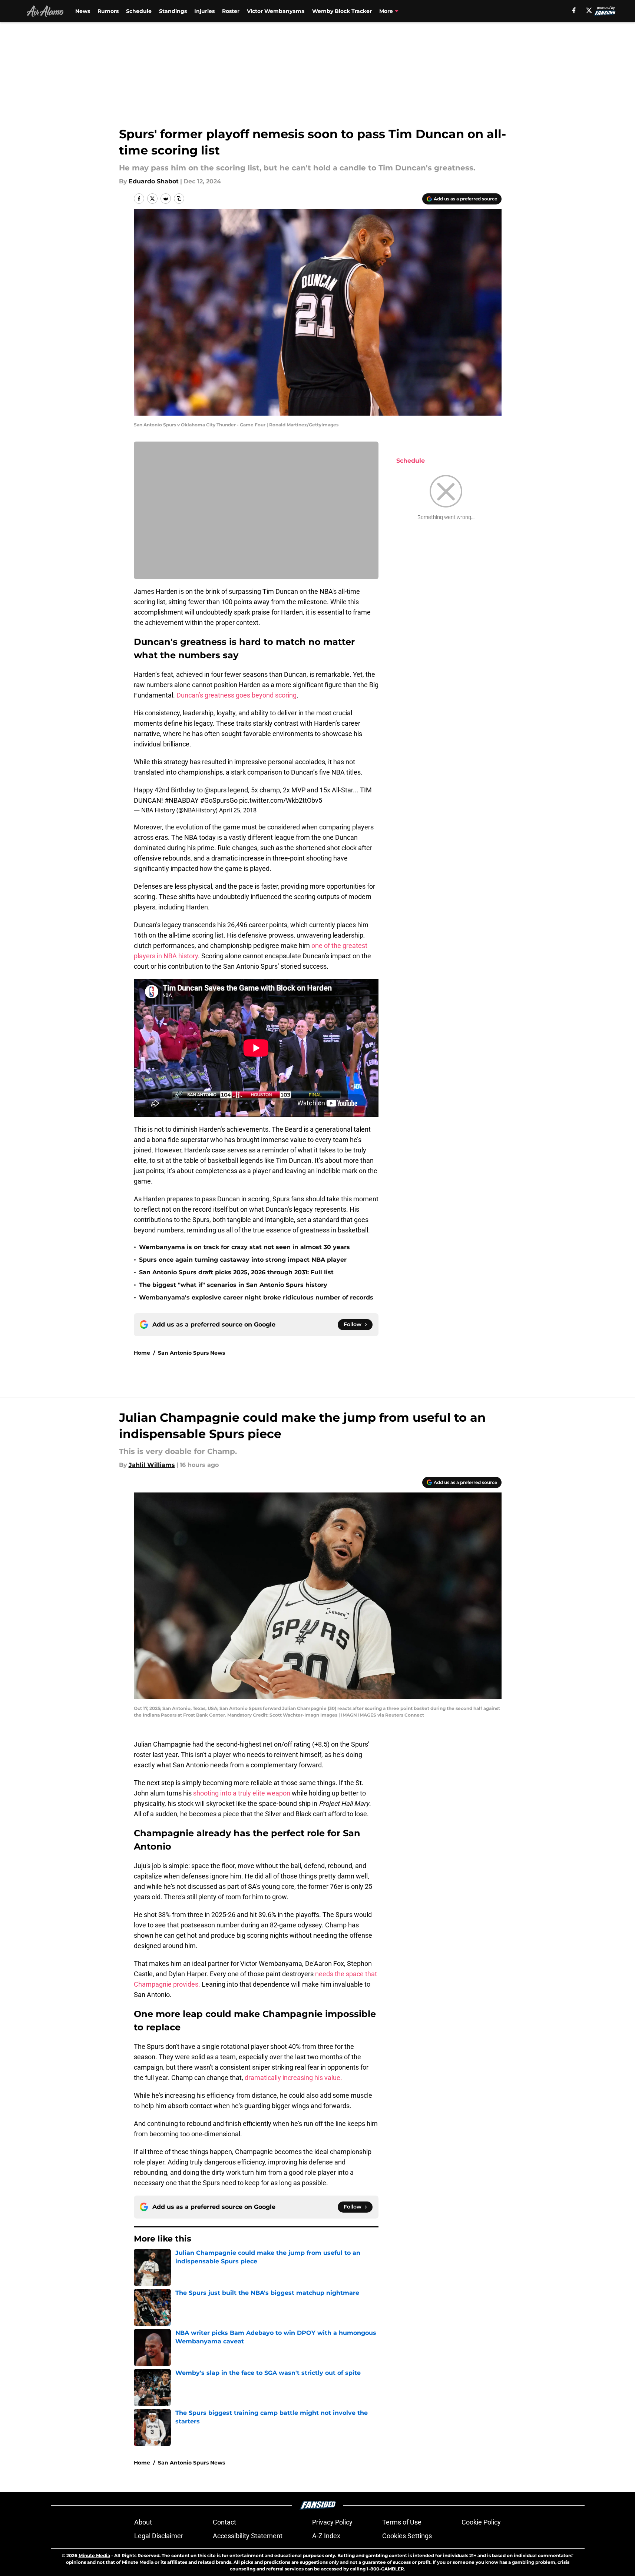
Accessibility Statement (248, 2536)
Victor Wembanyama (276, 11)
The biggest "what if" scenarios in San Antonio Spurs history (233, 1285)
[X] (589, 10)
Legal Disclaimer (159, 2536)
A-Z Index (326, 2536)
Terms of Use (402, 2522)
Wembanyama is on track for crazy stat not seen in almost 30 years (244, 1247)
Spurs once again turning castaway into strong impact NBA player (243, 1260)
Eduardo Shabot (154, 181)
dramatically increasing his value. (293, 2078)
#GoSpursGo (219, 800)
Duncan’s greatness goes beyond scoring (237, 695)
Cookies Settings (407, 2536)
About (143, 2522)
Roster (231, 11)
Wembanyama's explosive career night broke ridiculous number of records (256, 1297)
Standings (173, 11)
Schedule (139, 11)
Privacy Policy (332, 2522)
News (83, 11)
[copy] (179, 199)
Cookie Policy (481, 2522)
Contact (224, 2522)
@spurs (215, 790)
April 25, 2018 (238, 810)
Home (142, 1353)
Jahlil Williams (152, 1465)
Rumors (108, 11)
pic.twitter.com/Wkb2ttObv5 (281, 800)
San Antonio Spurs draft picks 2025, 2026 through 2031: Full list (236, 1272)
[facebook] (574, 10)
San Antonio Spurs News (191, 1353)
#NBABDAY (182, 800)
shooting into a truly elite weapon (242, 1793)
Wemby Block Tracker (342, 11)
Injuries (204, 11)
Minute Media (94, 2555)
